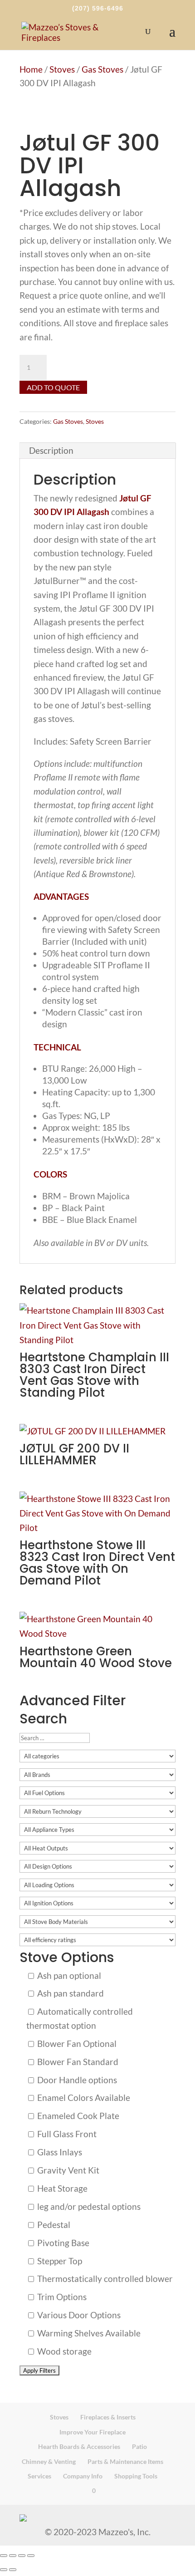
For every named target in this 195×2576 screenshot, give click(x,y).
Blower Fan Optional (76, 2044)
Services (39, 2476)
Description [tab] (51, 450)
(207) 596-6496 (98, 8)
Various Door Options (78, 2315)
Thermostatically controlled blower (104, 2279)
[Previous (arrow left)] (4, 2570)
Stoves (62, 69)
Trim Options (61, 2297)
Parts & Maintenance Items (125, 2461)
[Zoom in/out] (4, 2556)
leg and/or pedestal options (88, 2206)
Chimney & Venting (49, 2461)
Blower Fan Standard (77, 2062)
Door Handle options (76, 2080)
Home (31, 69)
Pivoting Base (62, 2243)
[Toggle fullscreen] (13, 2556)
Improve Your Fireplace (93, 2432)
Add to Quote (53, 387)
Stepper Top (59, 2261)
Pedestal (53, 2225)
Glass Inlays (59, 2152)
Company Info (83, 2476)
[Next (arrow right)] (13, 2570)
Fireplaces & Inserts (108, 2417)
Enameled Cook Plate (77, 2116)
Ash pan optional (68, 1975)
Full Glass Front (66, 2134)
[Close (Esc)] (31, 2556)
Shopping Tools (136, 2476)
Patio (139, 2446)
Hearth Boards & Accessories (79, 2446)
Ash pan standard (70, 1993)
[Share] (22, 2556)
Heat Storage (61, 2188)
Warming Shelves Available (88, 2333)
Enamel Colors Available (83, 2098)
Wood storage (63, 2351)
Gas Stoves (102, 69)
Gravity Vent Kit (67, 2170)
